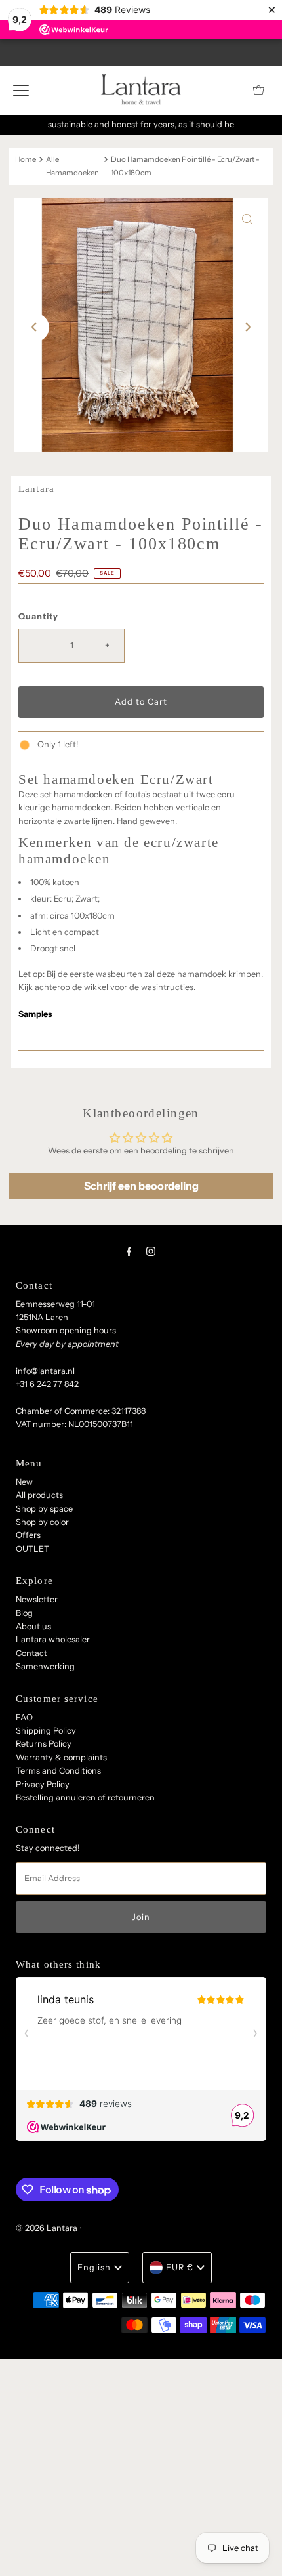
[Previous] (35, 327)
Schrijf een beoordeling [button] (141, 1186)
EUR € (180, 2267)
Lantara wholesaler (53, 1639)
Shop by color (42, 1522)
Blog (24, 1613)
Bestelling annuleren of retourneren (85, 1797)
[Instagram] (151, 1251)
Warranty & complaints (61, 1757)
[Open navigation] (21, 90)
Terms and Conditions (58, 1771)
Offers (28, 1535)
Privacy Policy (43, 1784)
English (94, 2267)
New (24, 1482)
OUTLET (32, 1549)
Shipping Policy (46, 1731)
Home (26, 159)
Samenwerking (45, 1666)
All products (39, 1495)
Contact (31, 1653)
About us (33, 1626)
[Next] (247, 327)
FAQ (24, 1717)
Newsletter (37, 1599)
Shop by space (44, 1509)
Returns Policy (44, 1744)
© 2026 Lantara (47, 2228)
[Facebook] (129, 1251)
